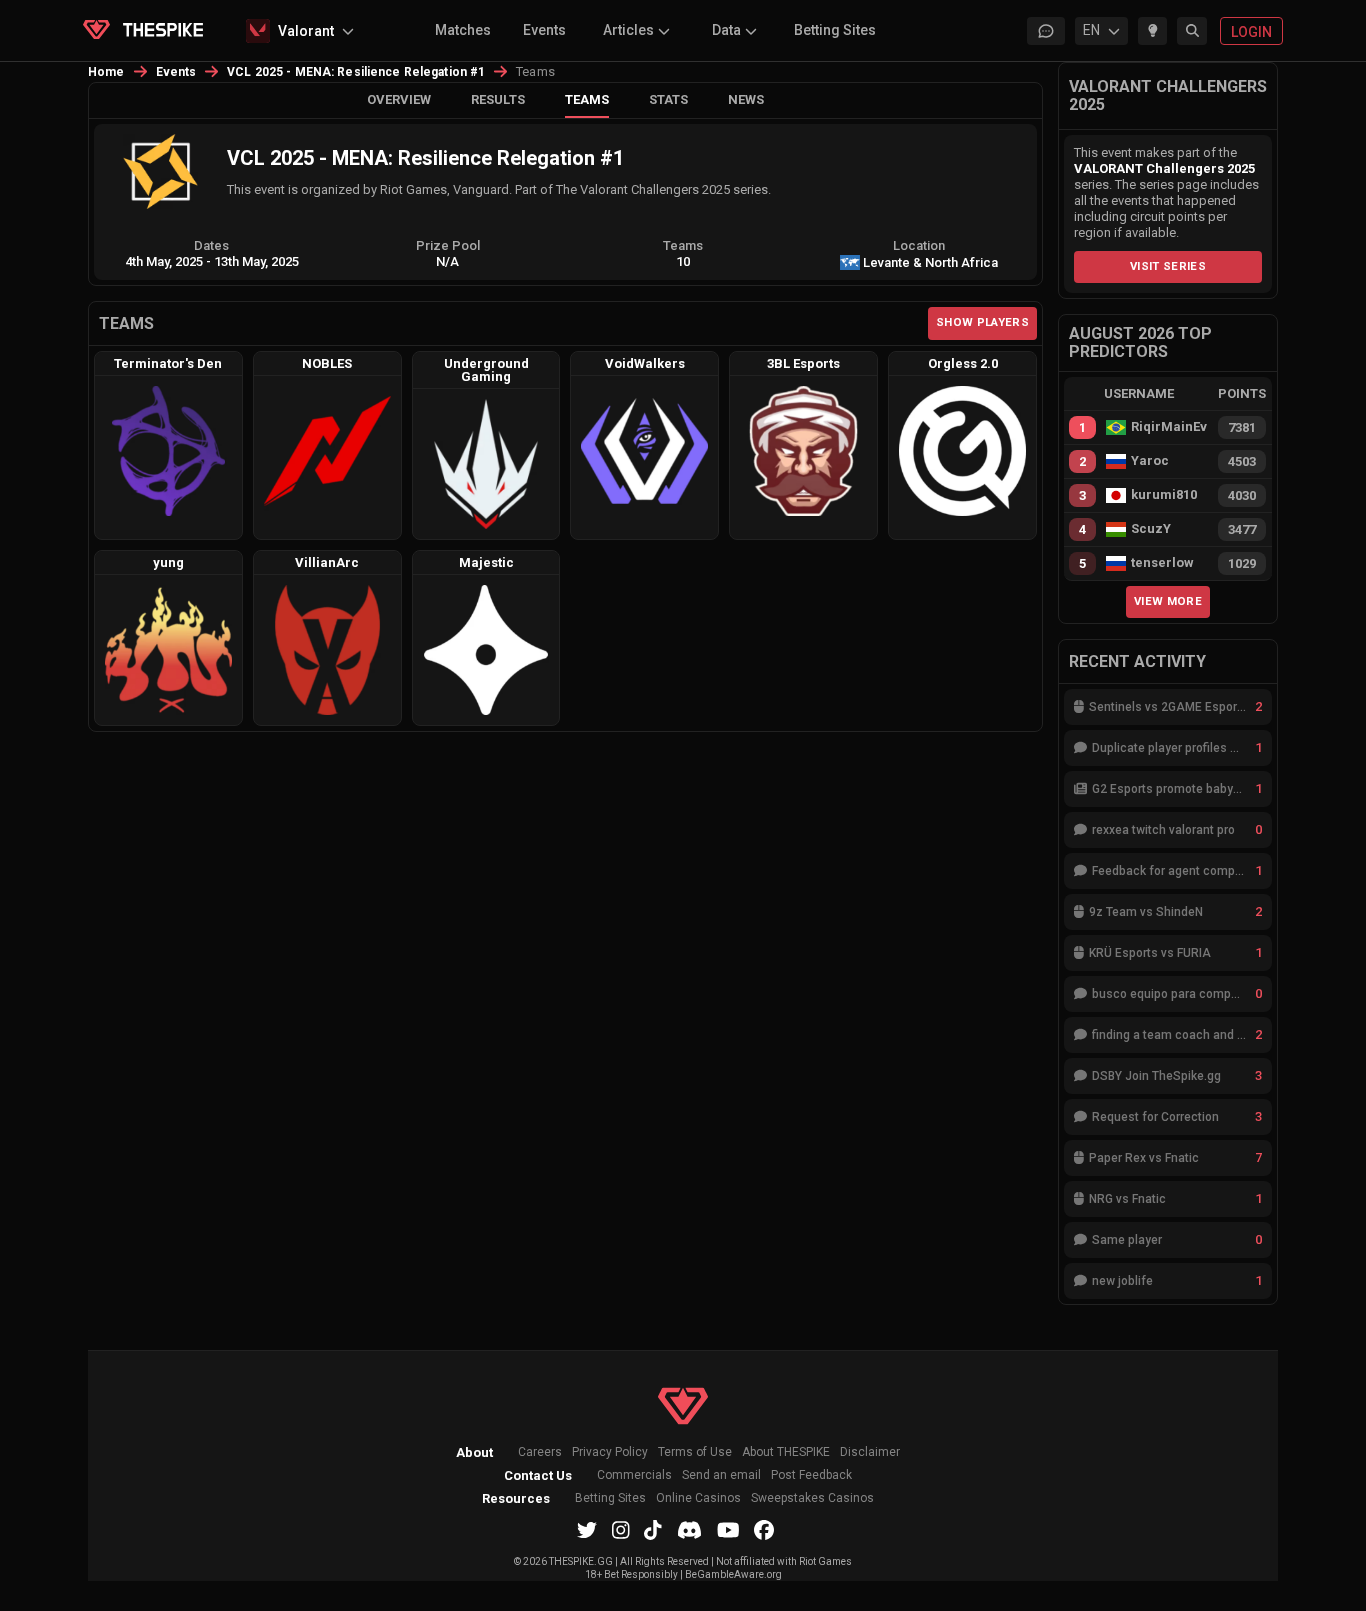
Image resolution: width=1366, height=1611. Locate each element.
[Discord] (689, 1530)
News (746, 99)
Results (498, 99)
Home (106, 72)
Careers (540, 1452)
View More (1168, 601)
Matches (463, 30)
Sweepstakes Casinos (812, 1498)
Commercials (634, 1475)
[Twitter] (587, 1530)
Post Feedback (811, 1475)
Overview (399, 99)
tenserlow (1162, 563)
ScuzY (1151, 529)
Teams (587, 99)
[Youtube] (728, 1530)
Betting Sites (835, 30)
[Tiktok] (653, 1530)
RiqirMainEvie (1169, 427)
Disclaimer (870, 1452)
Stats (668, 99)
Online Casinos (698, 1498)
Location (919, 245)
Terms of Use (695, 1452)
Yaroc (1150, 461)
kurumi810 (1164, 495)
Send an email (721, 1475)
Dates (211, 245)
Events (544, 30)
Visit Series (1168, 266)
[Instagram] (621, 1530)
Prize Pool (448, 245)
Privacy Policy (610, 1452)
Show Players (982, 322)
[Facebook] (764, 1530)
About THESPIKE (786, 1452)
